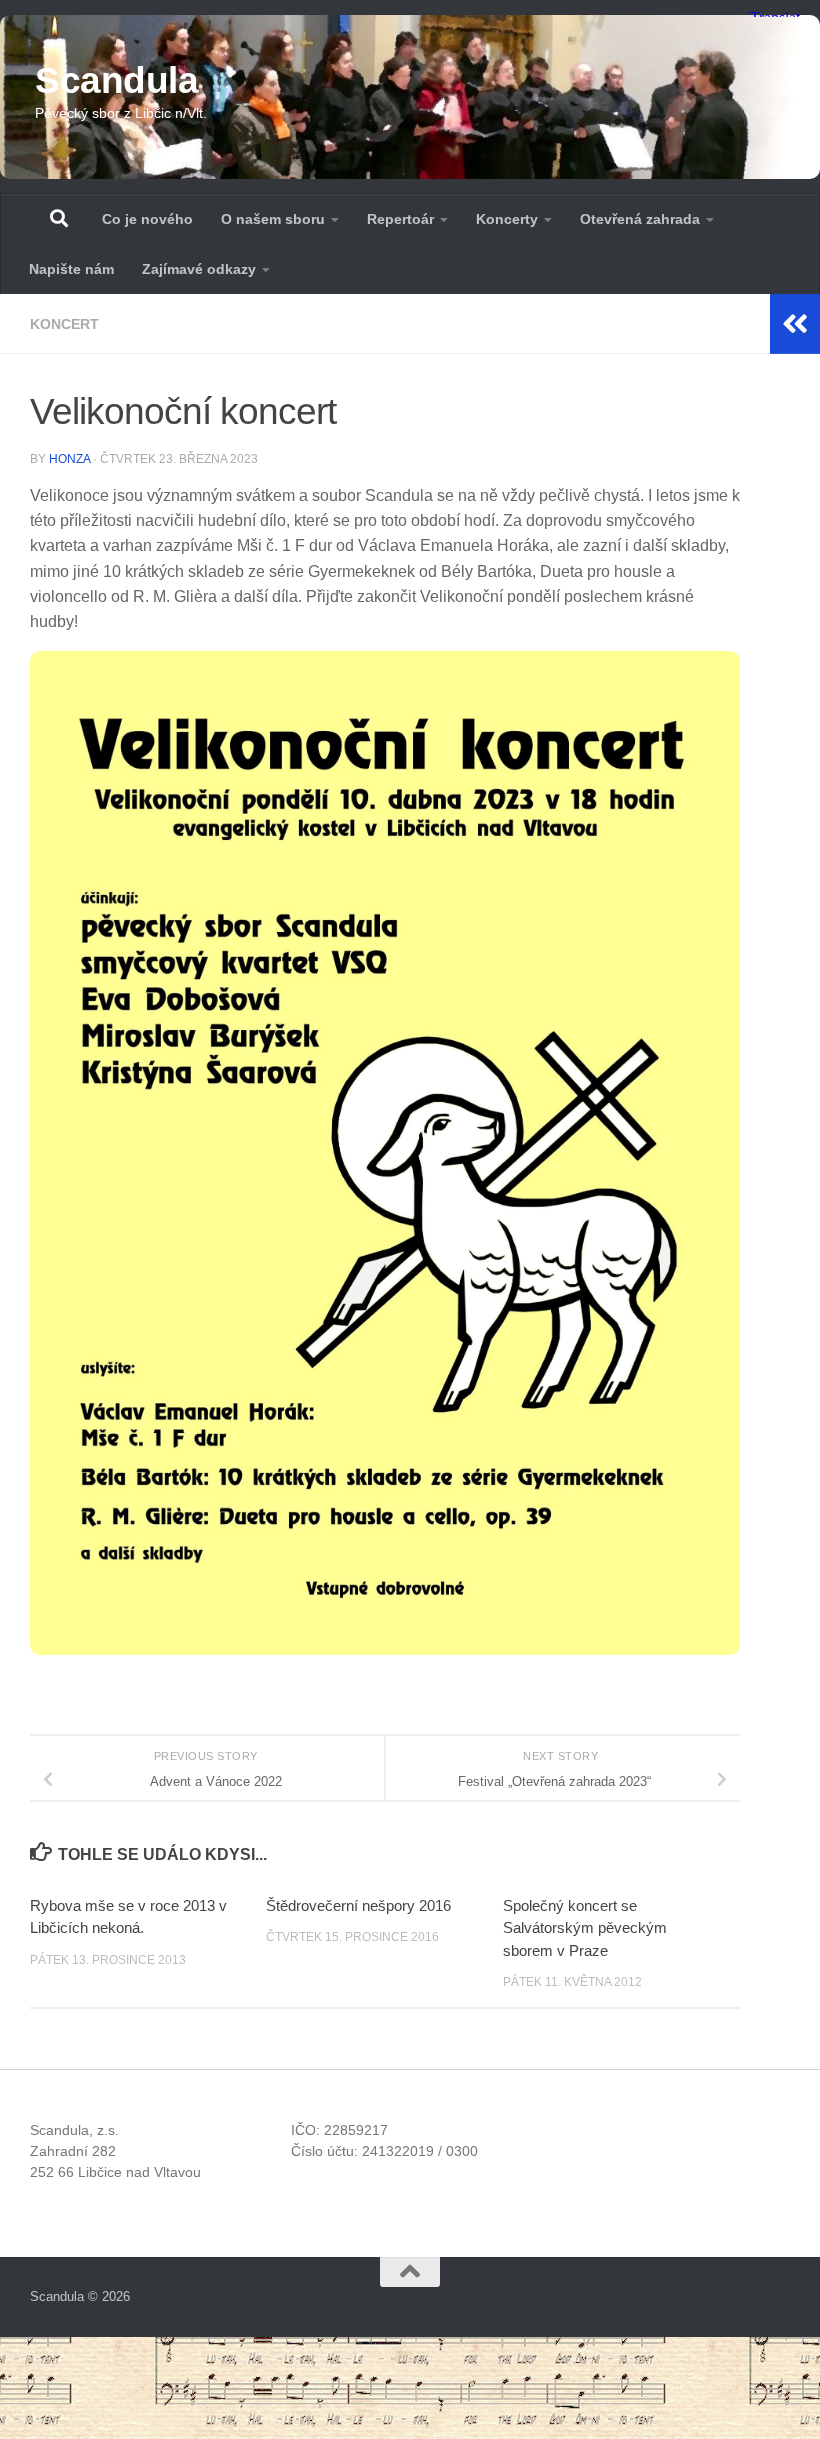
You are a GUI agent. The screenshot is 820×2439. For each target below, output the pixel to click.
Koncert (64, 324)
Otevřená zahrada (640, 219)
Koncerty (507, 219)
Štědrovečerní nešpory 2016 (358, 1905)
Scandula (116, 80)
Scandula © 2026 (80, 2296)
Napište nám (71, 269)
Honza (69, 459)
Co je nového (147, 219)
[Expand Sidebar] (795, 324)
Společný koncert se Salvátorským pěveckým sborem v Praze (585, 1928)
